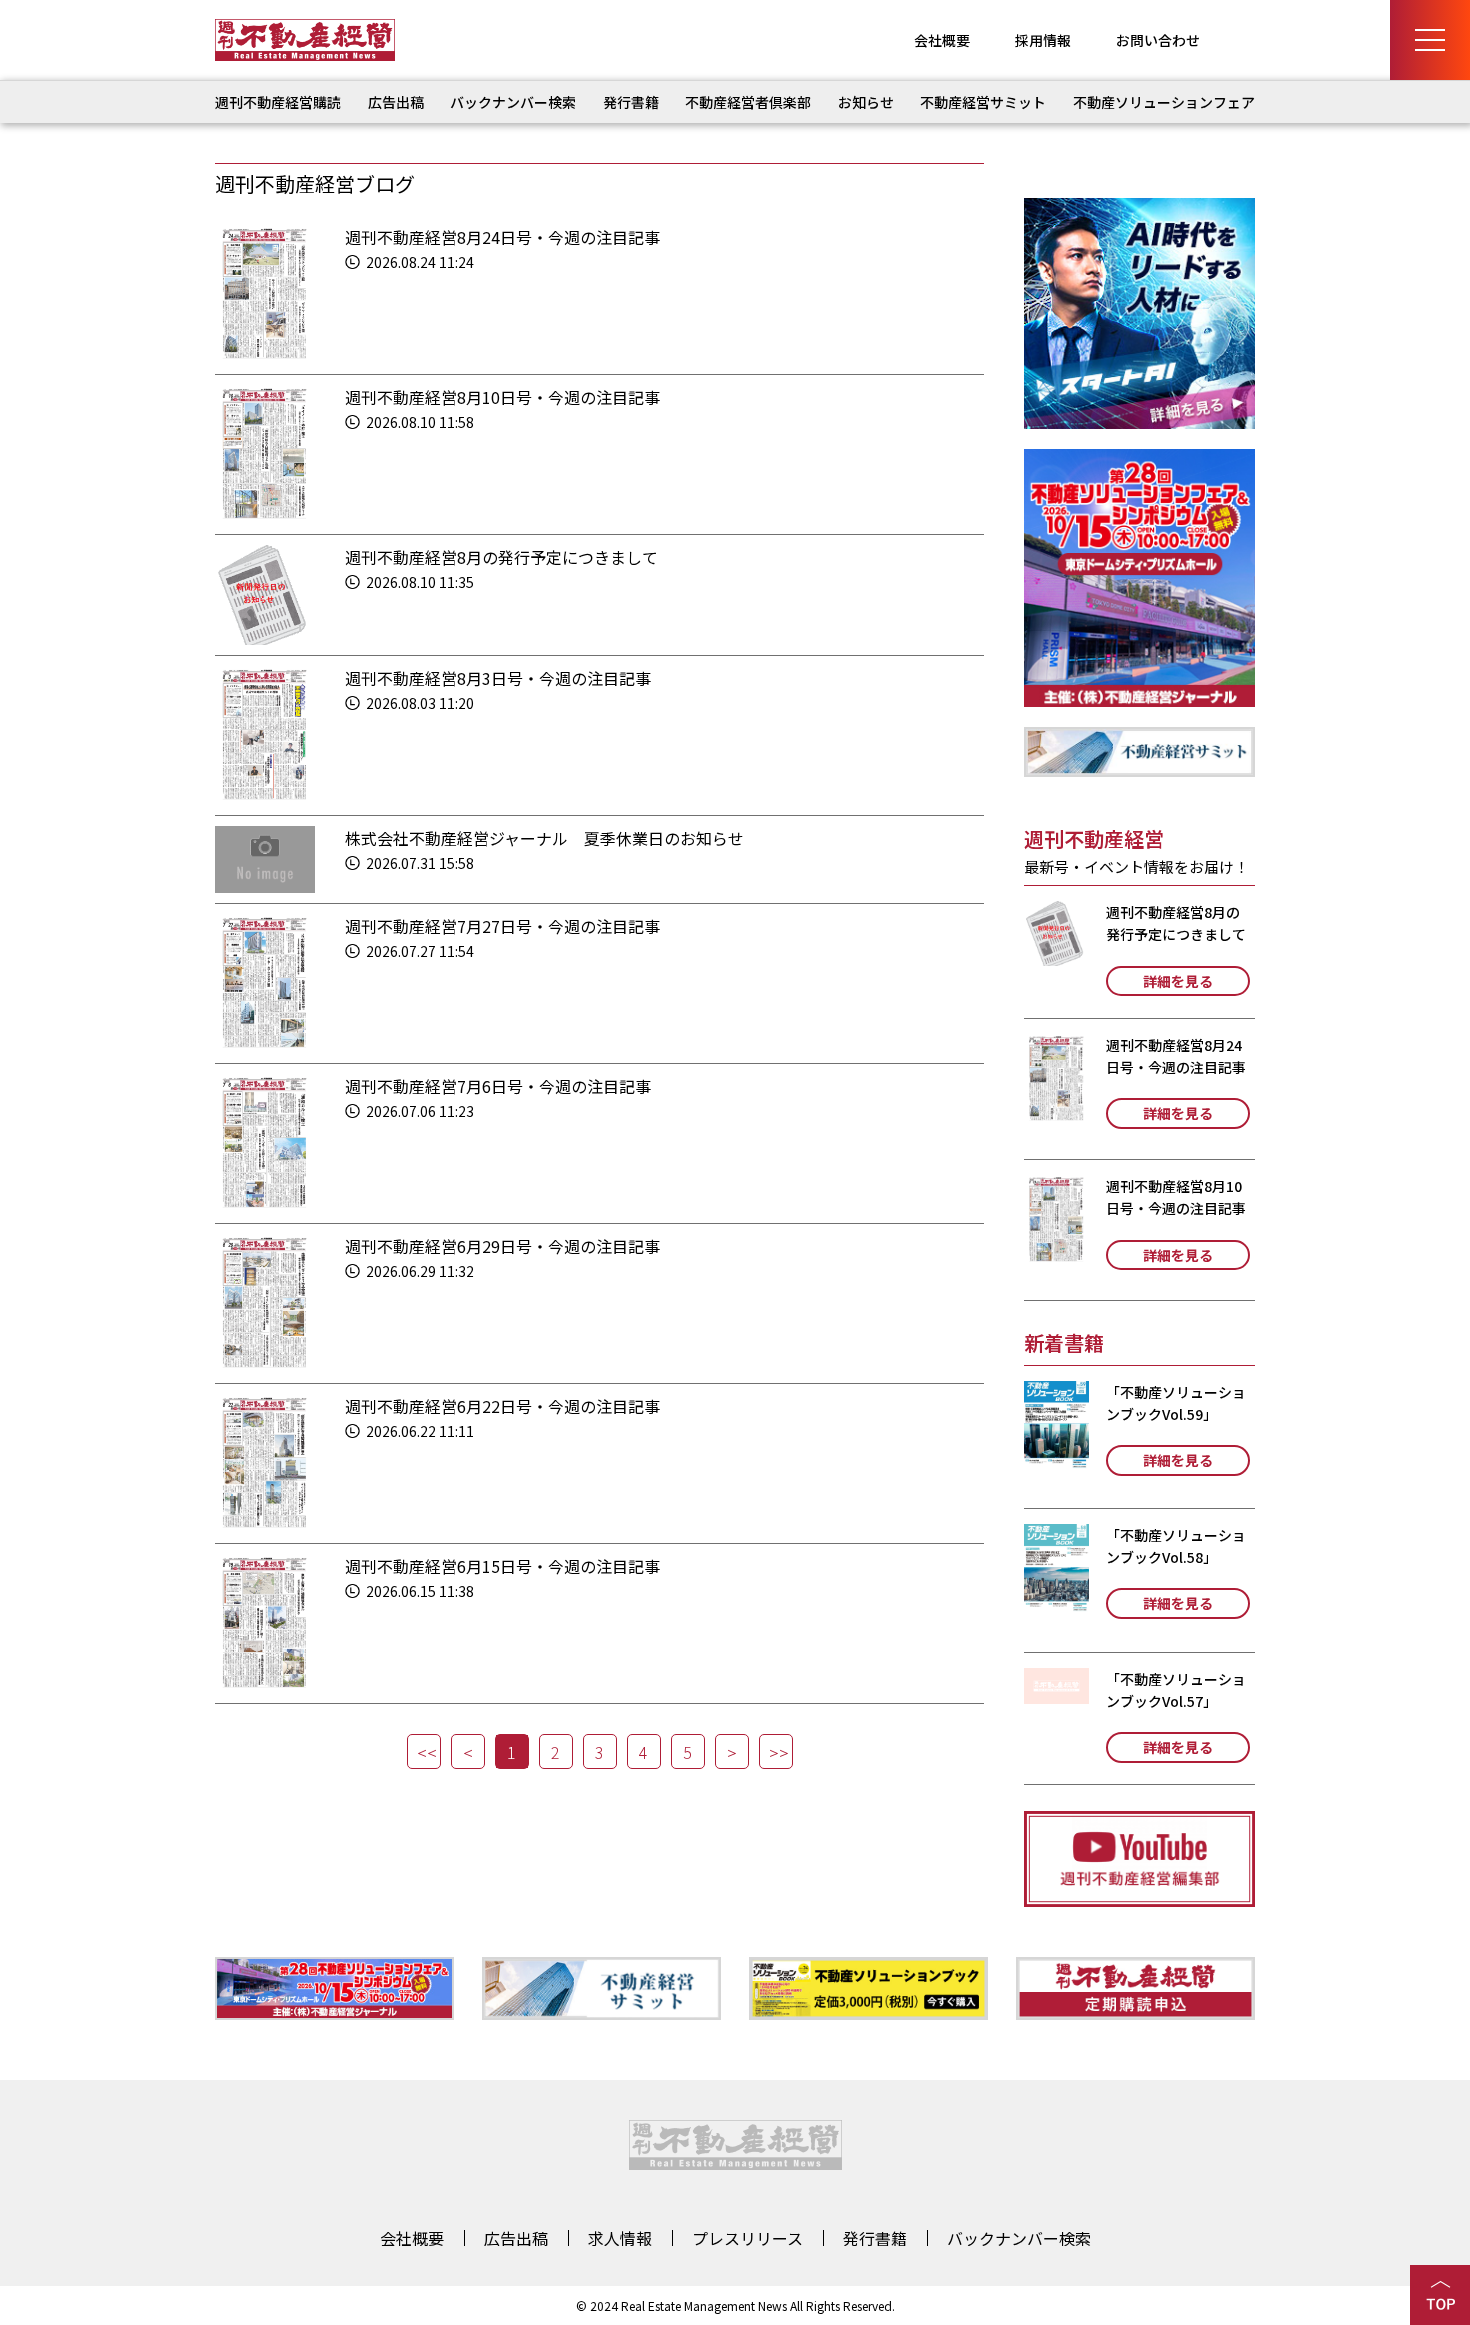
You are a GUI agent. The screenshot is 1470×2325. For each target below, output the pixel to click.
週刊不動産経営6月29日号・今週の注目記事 (502, 1246)
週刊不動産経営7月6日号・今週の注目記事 (498, 1086)
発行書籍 (631, 102)
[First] (424, 1751)
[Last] (776, 1751)
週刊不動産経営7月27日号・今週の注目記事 (502, 926)
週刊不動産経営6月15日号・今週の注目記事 (502, 1566)
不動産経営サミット (983, 102)
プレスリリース (747, 2238)
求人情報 (620, 2238)
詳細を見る (1178, 981)
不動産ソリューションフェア (1164, 102)
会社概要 (942, 40)
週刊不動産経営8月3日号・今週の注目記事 (498, 678)
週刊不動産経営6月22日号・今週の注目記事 (502, 1406)
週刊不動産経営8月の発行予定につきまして (501, 557)
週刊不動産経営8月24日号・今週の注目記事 (502, 237)
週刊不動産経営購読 (278, 102)
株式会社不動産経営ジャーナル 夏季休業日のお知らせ (544, 838)
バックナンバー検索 (513, 102)
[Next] (732, 1751)
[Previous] (468, 1751)
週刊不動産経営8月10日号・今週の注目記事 (502, 397)
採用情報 (1043, 40)
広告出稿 (396, 102)
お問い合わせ (1158, 40)
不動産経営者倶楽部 (748, 102)
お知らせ (866, 102)
